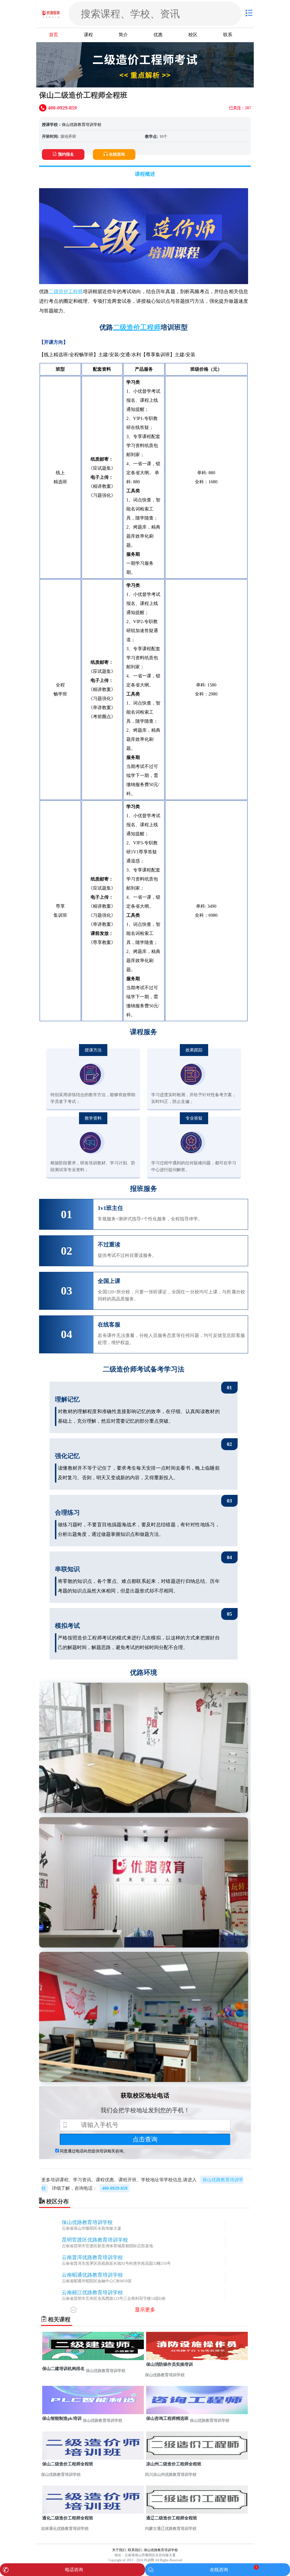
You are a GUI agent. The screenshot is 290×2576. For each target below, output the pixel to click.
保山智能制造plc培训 (62, 2418)
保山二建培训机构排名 (63, 2369)
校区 (193, 35)
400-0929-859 (115, 2188)
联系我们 (135, 2550)
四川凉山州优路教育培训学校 (171, 2475)
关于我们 (119, 2550)
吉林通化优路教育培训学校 (65, 2529)
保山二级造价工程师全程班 (68, 2464)
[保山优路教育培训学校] (52, 14)
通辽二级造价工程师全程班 (172, 2518)
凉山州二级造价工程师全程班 (174, 2464)
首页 (54, 35)
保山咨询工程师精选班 (167, 2418)
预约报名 (66, 154)
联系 (228, 35)
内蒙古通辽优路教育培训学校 (171, 2529)
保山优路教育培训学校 (82, 125)
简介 (123, 35)
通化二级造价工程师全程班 (68, 2518)
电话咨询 (74, 2570)
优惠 (158, 35)
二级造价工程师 (66, 292)
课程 (88, 35)
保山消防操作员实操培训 (169, 2364)
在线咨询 (117, 154)
